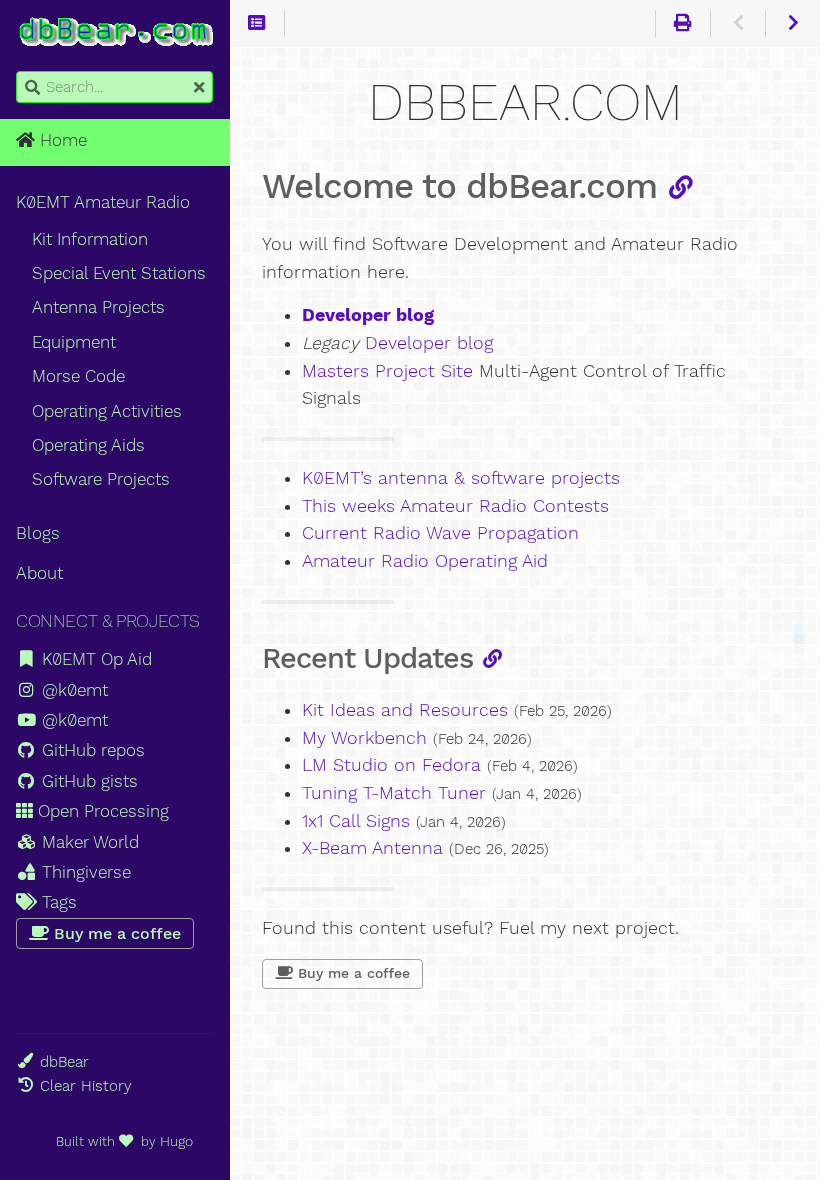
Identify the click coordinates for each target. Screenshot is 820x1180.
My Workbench (364, 738)
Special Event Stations (119, 273)
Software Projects (101, 479)
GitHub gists (87, 781)
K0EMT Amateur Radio (103, 202)
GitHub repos (91, 750)
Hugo (176, 1141)
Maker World (88, 842)
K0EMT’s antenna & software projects (461, 478)
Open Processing (101, 811)
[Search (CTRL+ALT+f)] (32, 88)
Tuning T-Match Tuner (394, 793)
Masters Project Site (387, 371)
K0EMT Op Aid (94, 659)
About (39, 573)
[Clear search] (199, 88)
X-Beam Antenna (372, 848)
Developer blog (429, 343)
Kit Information (90, 239)
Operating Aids (88, 445)
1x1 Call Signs (356, 821)
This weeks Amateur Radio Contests (455, 506)
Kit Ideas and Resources (405, 710)
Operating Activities (107, 411)
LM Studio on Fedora (391, 765)
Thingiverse (84, 872)
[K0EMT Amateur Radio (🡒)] (792, 24)
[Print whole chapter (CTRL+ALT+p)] (682, 24)
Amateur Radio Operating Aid (425, 561)
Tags (57, 902)
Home (61, 140)
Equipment (74, 342)
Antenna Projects (98, 307)
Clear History (86, 1086)
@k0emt (72, 690)
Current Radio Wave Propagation (440, 533)
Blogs (38, 533)
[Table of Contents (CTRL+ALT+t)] (257, 24)
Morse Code (78, 376)
